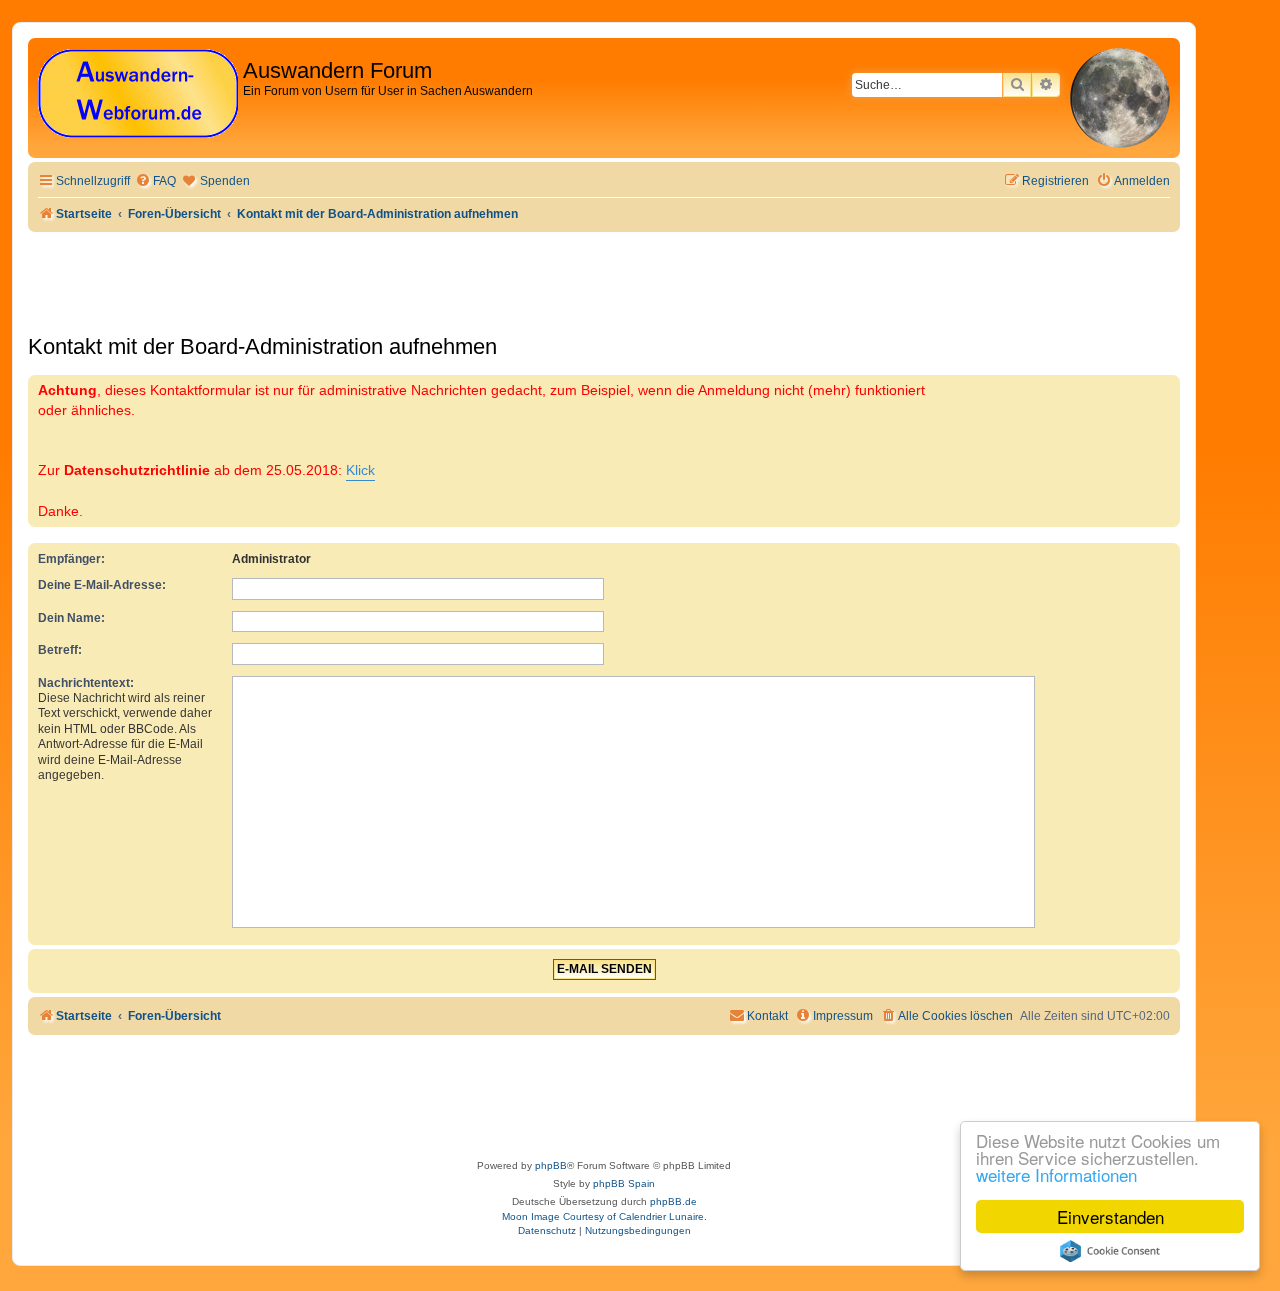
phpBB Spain (624, 1183)
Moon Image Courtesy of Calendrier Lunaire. (604, 1216)
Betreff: (60, 650)
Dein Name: (71, 618)
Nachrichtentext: (86, 683)
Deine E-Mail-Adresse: (102, 585)
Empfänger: (71, 559)
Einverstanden (1110, 1216)
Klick (360, 470)
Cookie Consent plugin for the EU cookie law (1110, 1251)
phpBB (551, 1165)
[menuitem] (155, 181)
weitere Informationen (1056, 1174)
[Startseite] (138, 94)
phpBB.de (673, 1201)
